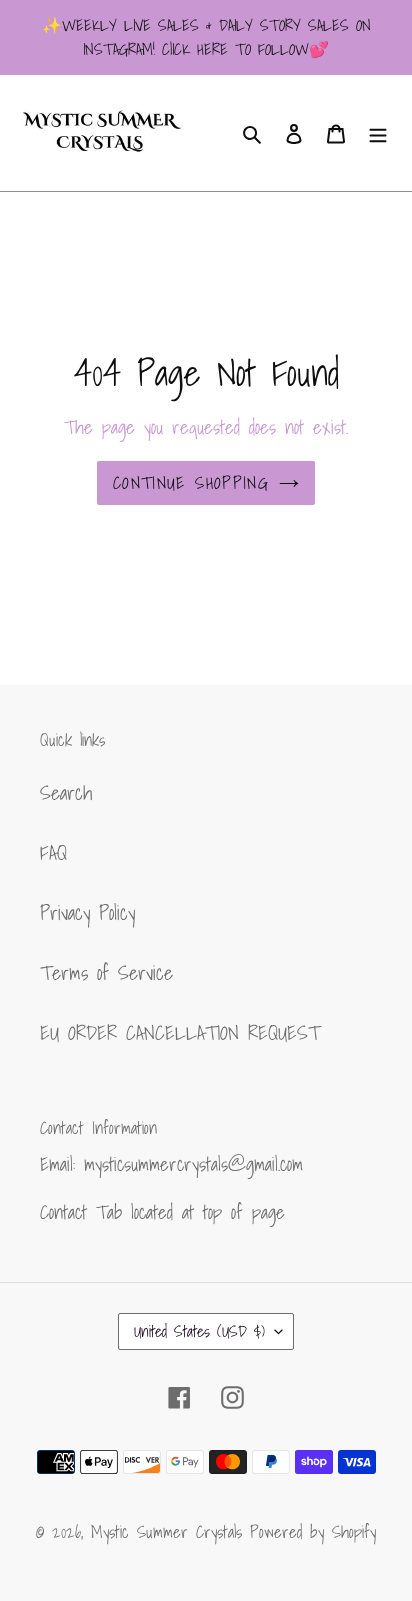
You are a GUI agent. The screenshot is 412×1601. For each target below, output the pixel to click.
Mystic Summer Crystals (170, 1531)
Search (66, 793)
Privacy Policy (87, 913)
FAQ (53, 853)
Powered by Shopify (313, 1531)
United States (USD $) (199, 1331)
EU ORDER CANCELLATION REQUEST (180, 1033)
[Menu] (378, 133)
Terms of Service (106, 973)
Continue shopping (191, 482)
